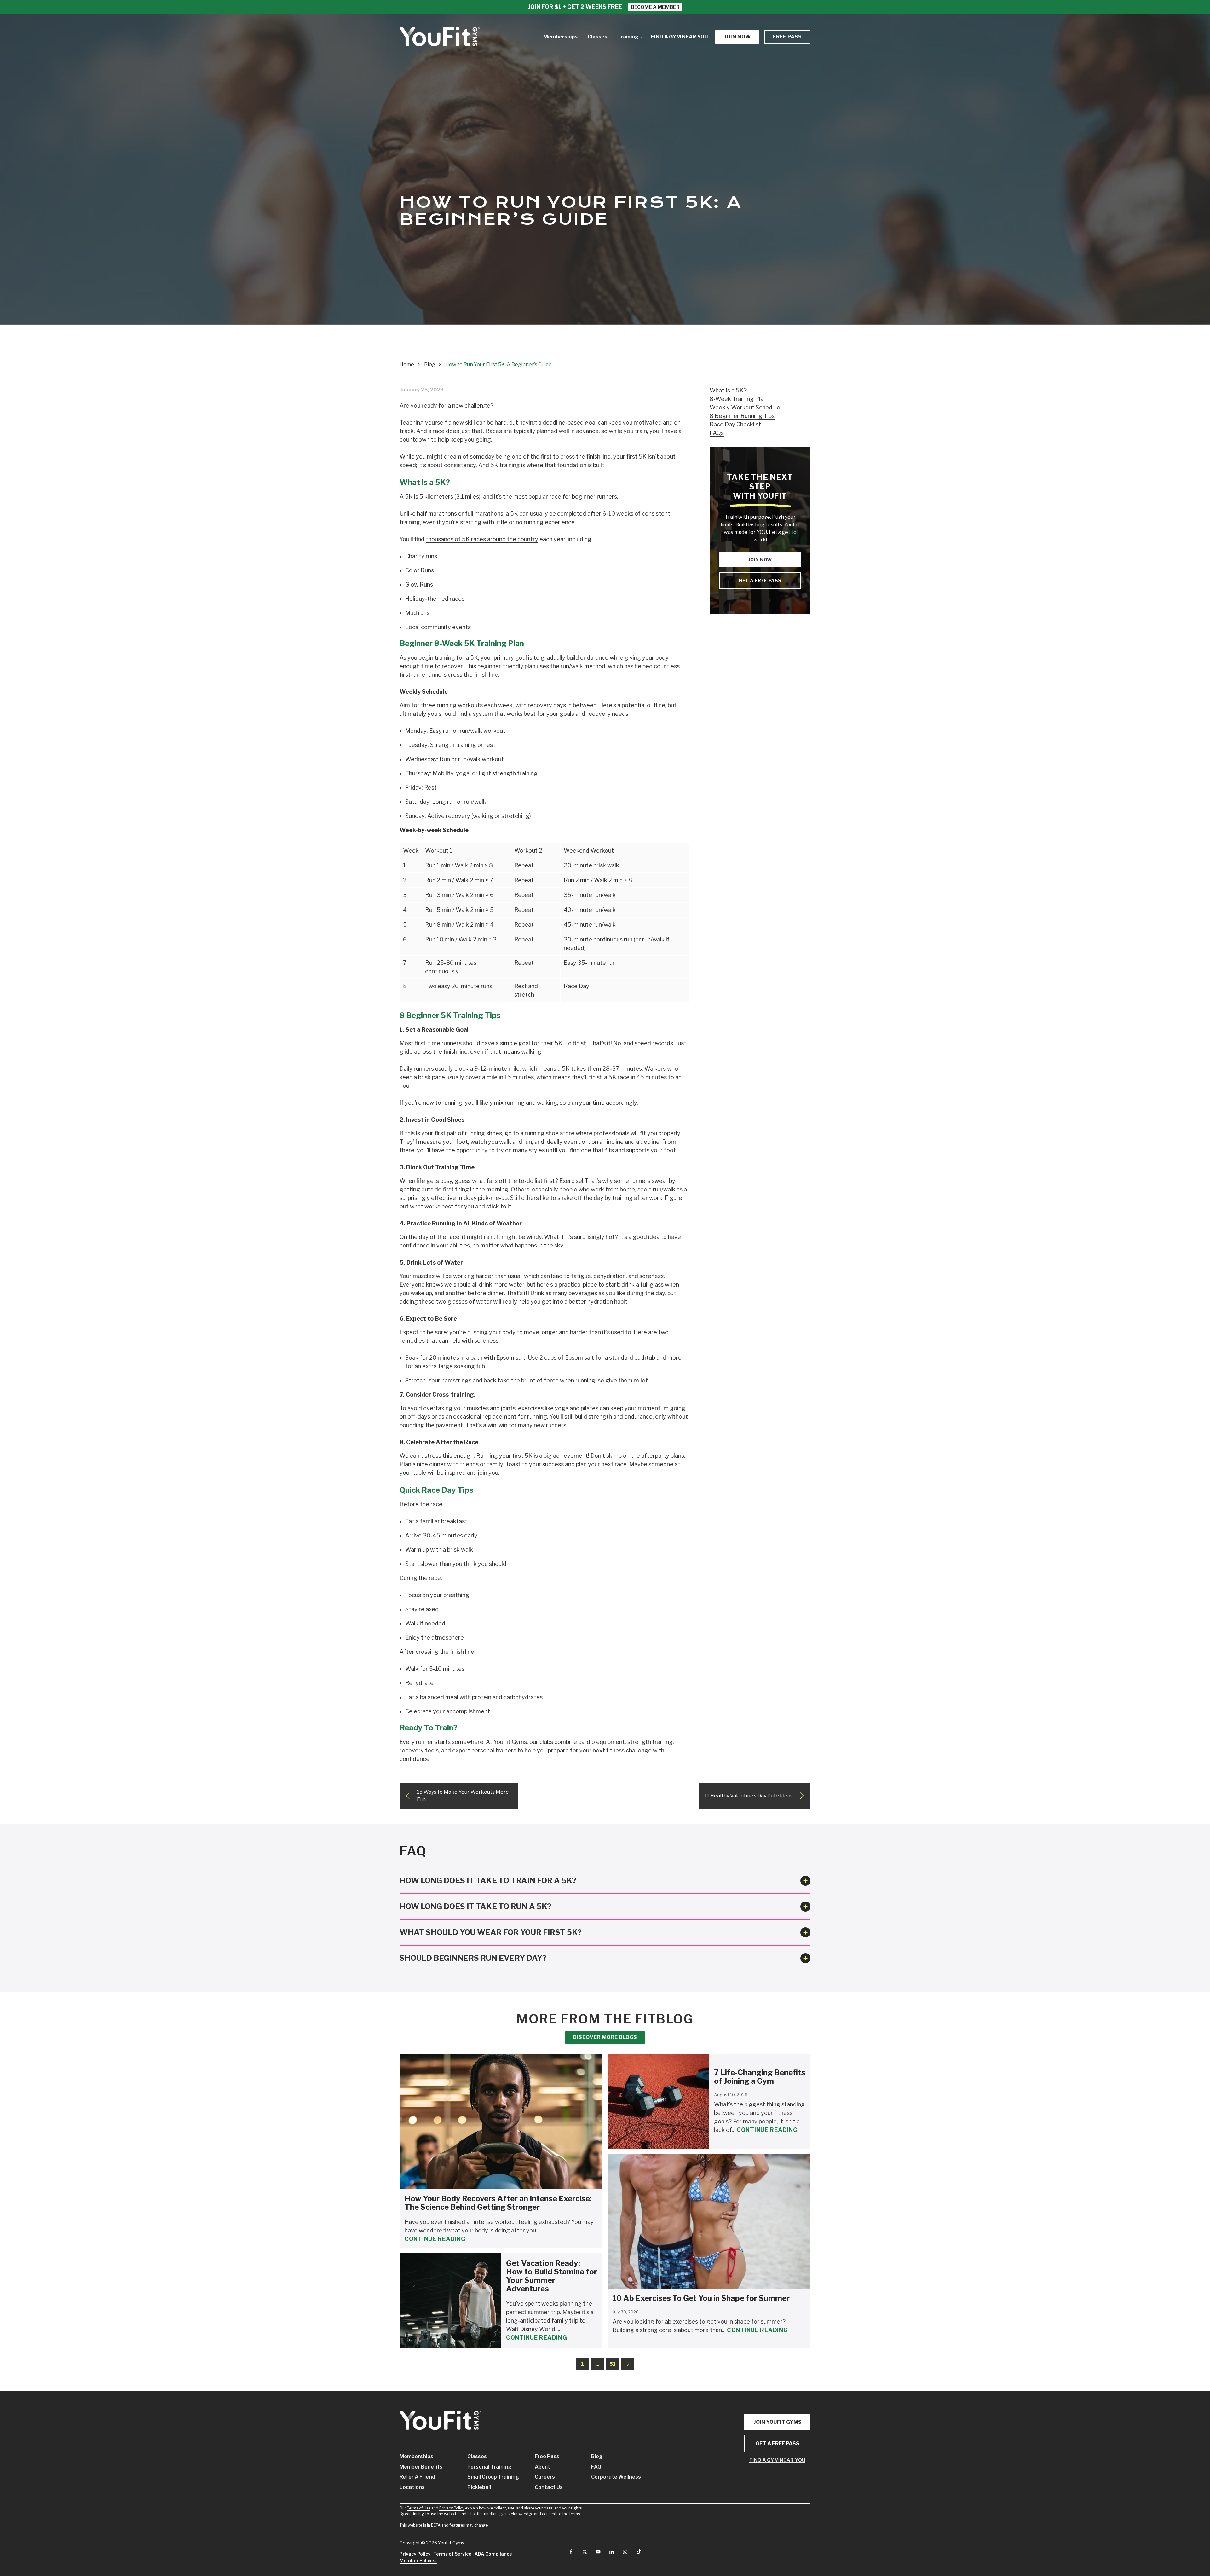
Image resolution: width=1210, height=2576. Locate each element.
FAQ (596, 2467)
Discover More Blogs (605, 2037)
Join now (737, 37)
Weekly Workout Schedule (745, 407)
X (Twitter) (585, 2552)
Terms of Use (419, 2508)
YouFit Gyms (510, 1742)
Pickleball (479, 2487)
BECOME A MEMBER (655, 7)
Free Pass (787, 37)
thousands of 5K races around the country (482, 539)
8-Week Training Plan (738, 399)
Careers (545, 2477)
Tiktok (639, 2552)
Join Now (760, 560)
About (542, 2467)
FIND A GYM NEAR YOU (777, 2460)
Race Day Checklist (735, 424)
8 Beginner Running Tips (742, 416)
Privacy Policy (452, 2508)
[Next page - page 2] (628, 2364)
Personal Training (489, 2467)
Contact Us (549, 2487)
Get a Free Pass (760, 580)
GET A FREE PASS (778, 2443)
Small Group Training (492, 2477)
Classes (477, 2456)
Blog (597, 2456)
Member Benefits (421, 2467)
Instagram (625, 2552)
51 (613, 2364)
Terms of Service (452, 2554)
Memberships (416, 2456)
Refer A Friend (417, 2477)
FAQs (717, 433)
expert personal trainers (484, 1750)
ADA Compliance (493, 2554)
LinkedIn (612, 2552)
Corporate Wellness (610, 2477)
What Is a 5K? (728, 390)
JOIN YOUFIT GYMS (778, 2422)
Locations (412, 2487)
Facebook (571, 2552)
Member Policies (418, 2560)
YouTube (598, 2552)
